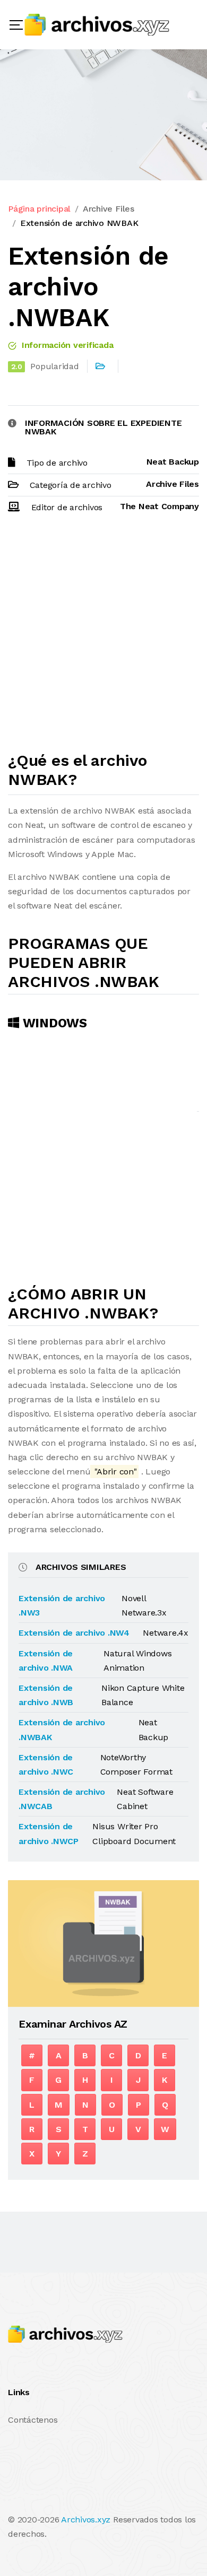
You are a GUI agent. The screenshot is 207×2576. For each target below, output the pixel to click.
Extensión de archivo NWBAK (79, 223)
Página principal (39, 209)
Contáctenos (33, 2420)
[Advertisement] (103, 637)
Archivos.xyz (86, 2520)
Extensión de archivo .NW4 (74, 1633)
